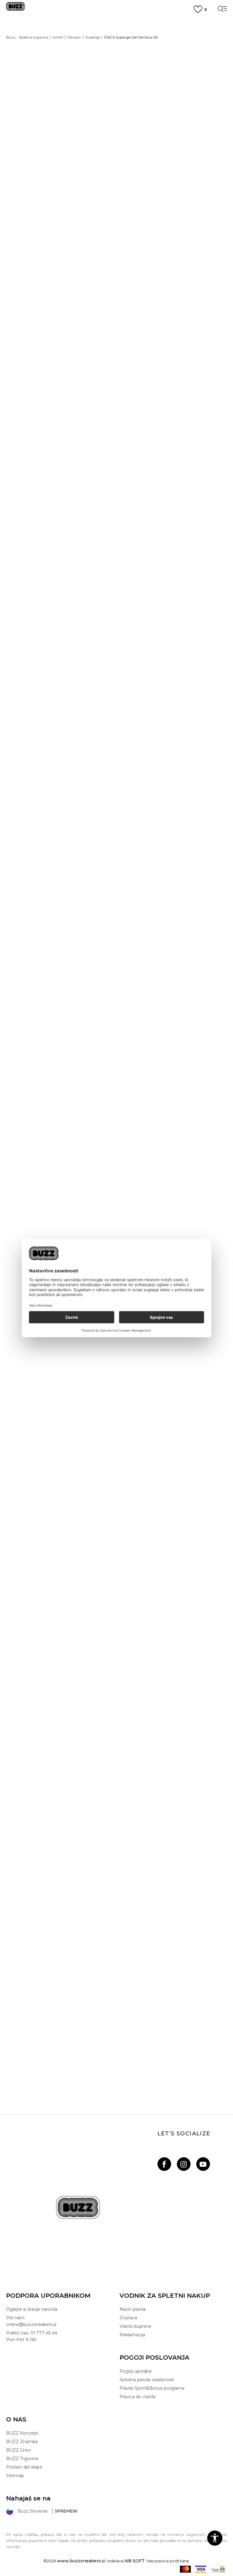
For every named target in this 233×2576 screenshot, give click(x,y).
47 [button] (130, 132)
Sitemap (15, 2476)
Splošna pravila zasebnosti (147, 2380)
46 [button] (209, 118)
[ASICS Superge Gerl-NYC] (99, 1416)
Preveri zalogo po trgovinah (162, 340)
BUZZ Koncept (22, 2433)
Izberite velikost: (138, 94)
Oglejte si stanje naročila (32, 2309)
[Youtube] (203, 2164)
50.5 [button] (209, 132)
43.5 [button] (209, 104)
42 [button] (156, 104)
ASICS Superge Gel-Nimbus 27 (117, 1163)
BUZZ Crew (19, 2450)
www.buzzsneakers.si (81, 2561)
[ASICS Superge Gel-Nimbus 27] (116, 1037)
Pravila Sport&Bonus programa (152, 2388)
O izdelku (137, 322)
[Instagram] (184, 2164)
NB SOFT (135, 2561)
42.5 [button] (182, 104)
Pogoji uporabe (136, 2371)
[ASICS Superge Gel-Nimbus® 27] (116, 786)
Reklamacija (132, 2335)
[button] (131, 181)
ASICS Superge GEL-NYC (117, 1433)
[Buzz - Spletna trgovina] (15, 9)
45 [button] (182, 118)
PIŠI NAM (116, 44)
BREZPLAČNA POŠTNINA (117, 33)
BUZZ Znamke (22, 2442)
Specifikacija (140, 303)
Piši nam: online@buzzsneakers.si (31, 2321)
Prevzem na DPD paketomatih (116, 22)
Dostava (128, 2318)
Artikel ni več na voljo (167, 161)
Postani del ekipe (24, 2467)
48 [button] (156, 132)
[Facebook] (164, 2164)
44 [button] (130, 118)
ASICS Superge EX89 (117, 1747)
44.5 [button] (156, 118)
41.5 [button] (130, 104)
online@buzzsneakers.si (116, 50)
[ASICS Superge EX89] (116, 1576)
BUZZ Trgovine (22, 2459)
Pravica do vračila (137, 2397)
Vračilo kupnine (135, 2326)
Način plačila (133, 2309)
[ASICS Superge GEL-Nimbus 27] (99, 1147)
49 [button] (183, 132)
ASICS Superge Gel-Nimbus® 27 (117, 894)
